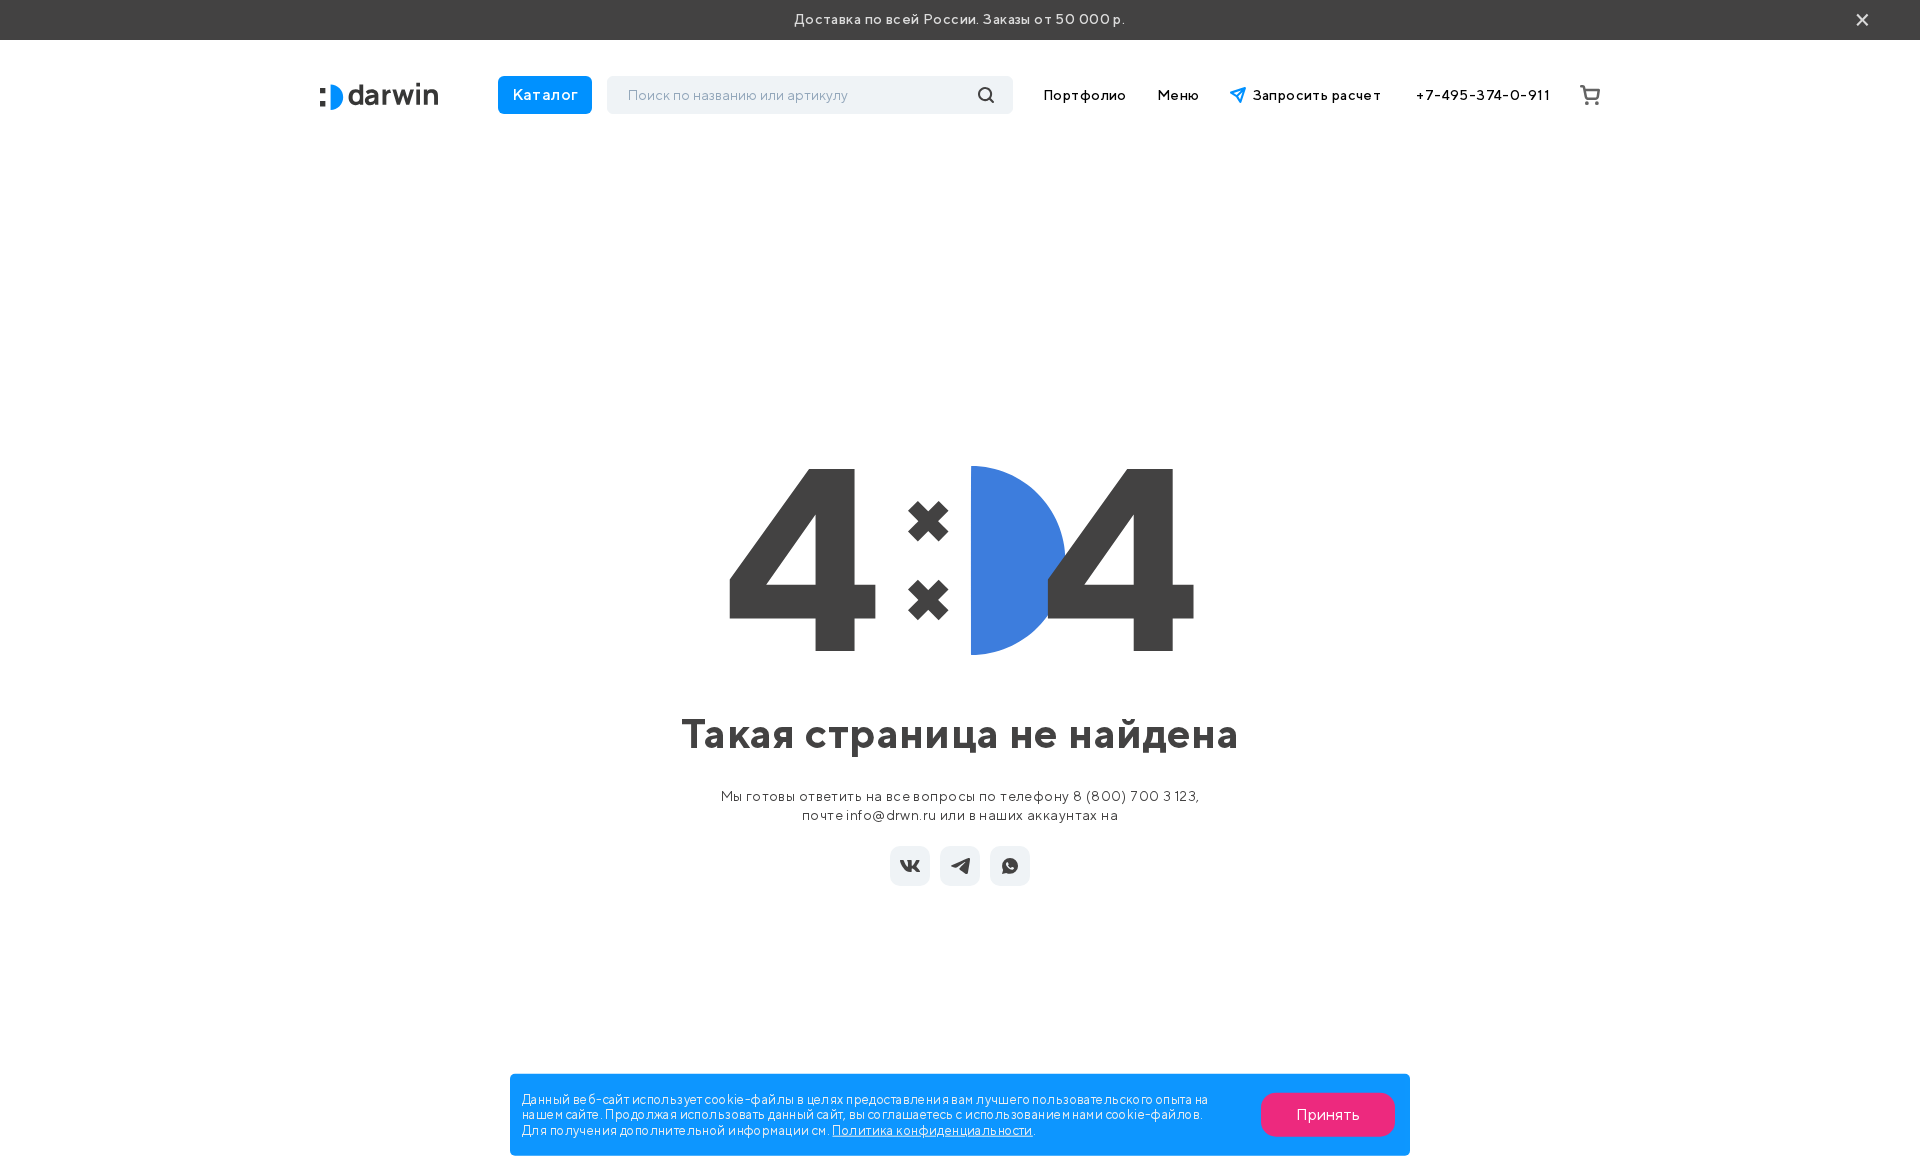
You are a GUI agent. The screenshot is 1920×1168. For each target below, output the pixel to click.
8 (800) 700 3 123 (1134, 796)
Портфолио (1085, 95)
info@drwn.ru (891, 815)
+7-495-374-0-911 (1483, 95)
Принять (1328, 1114)
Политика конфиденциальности (932, 1129)
